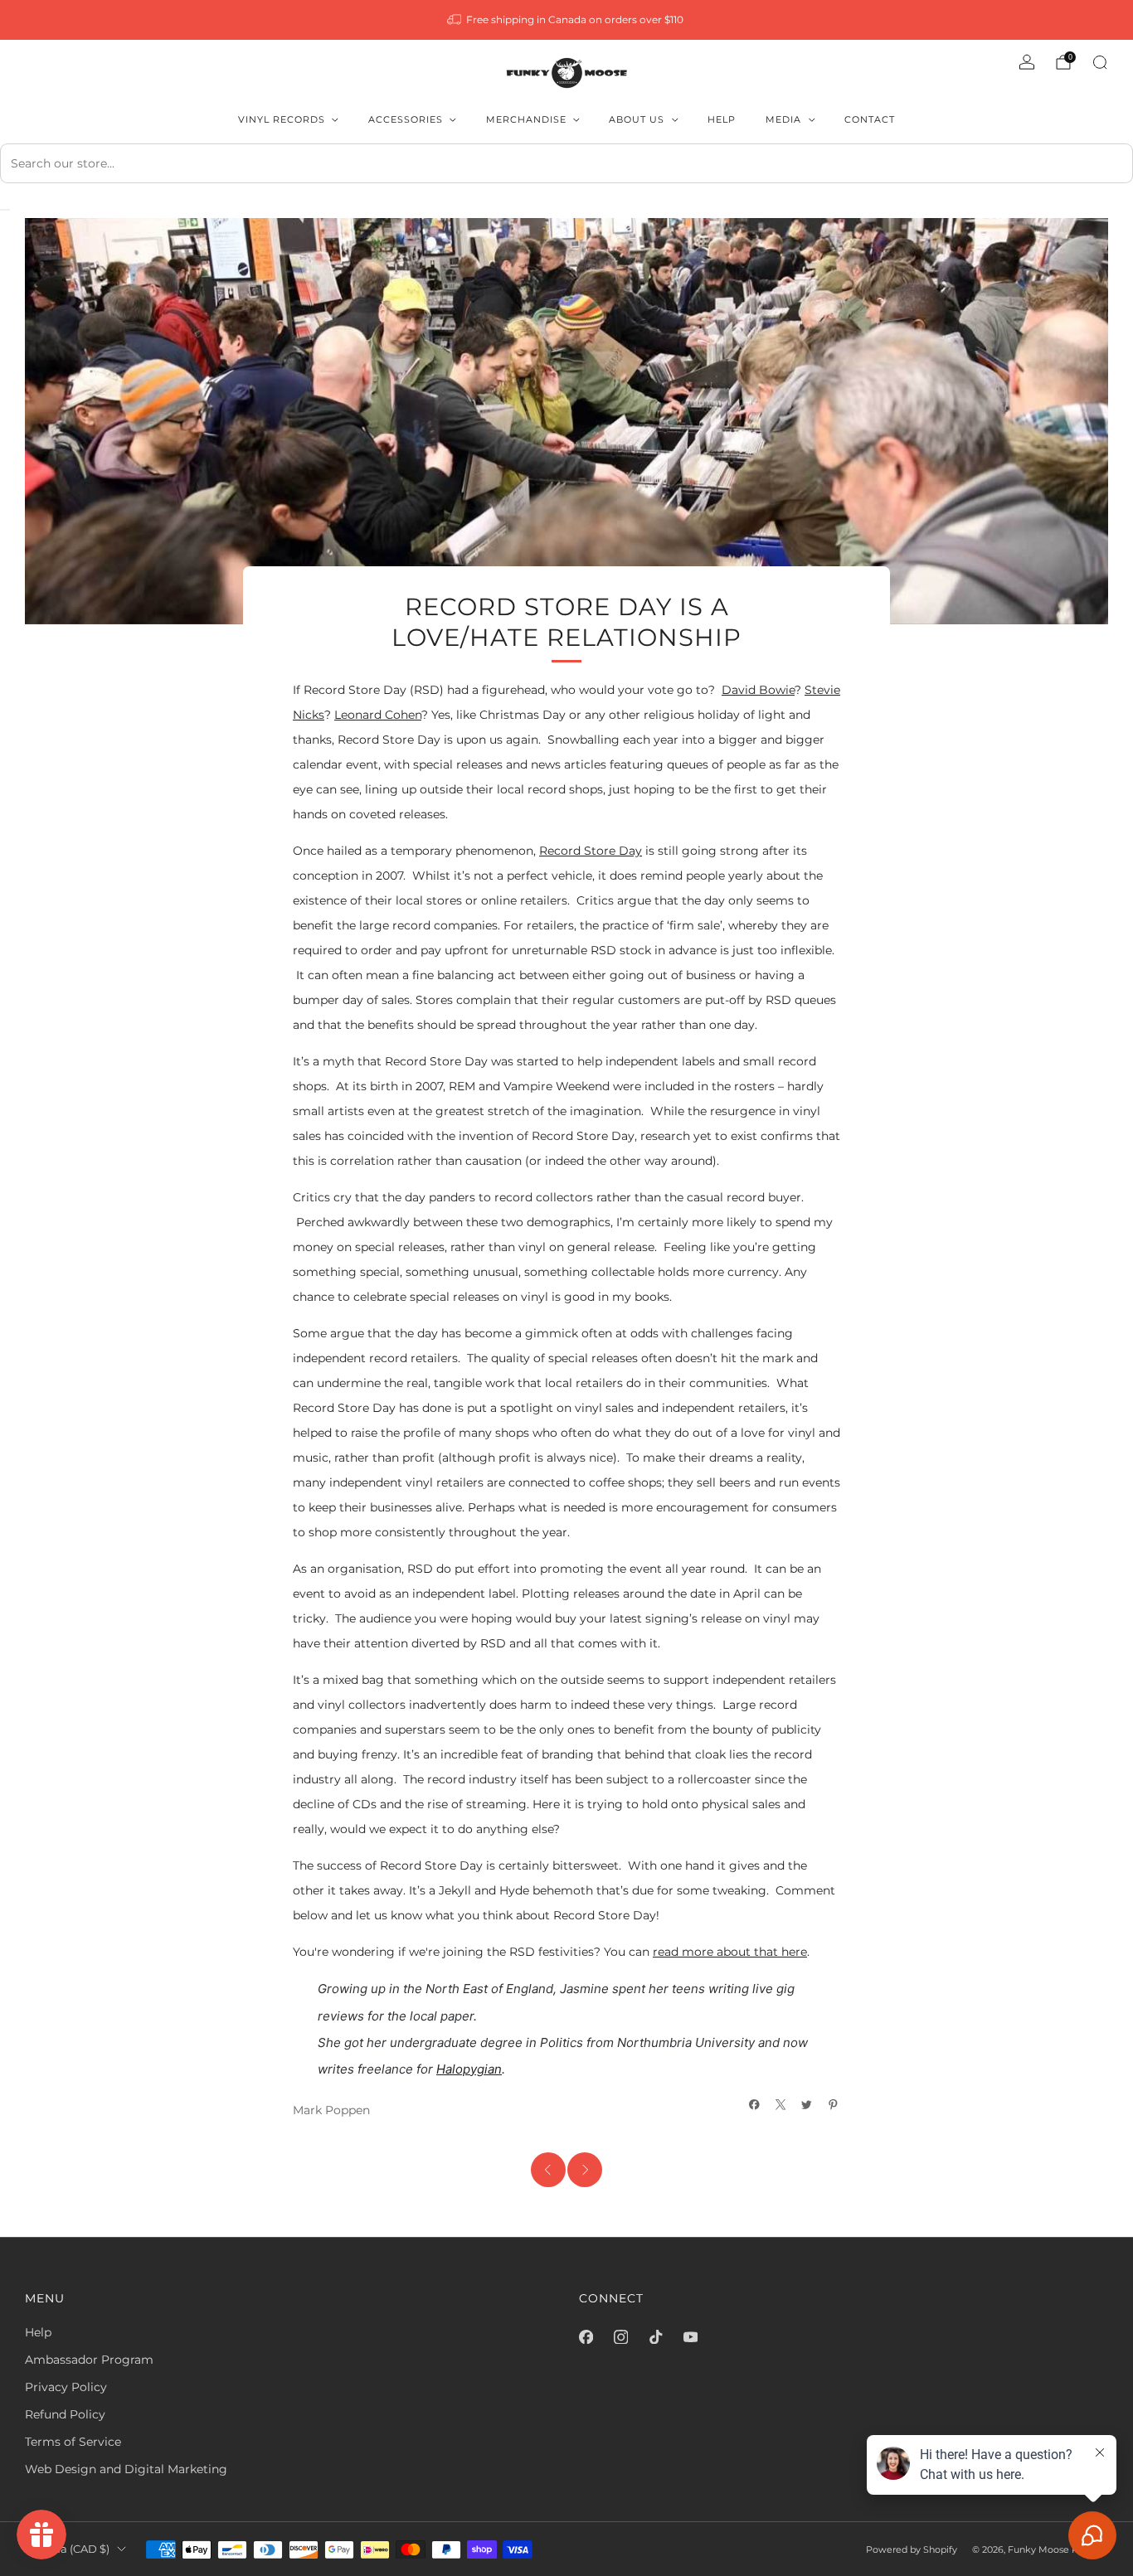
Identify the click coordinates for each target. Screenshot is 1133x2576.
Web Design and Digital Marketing (126, 2469)
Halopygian (469, 2069)
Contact (870, 119)
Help (722, 119)
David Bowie (758, 690)
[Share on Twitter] (807, 2105)
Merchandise (526, 119)
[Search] (1100, 62)
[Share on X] (781, 2105)
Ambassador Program (89, 2360)
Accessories (406, 119)
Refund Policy (65, 2414)
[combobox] (566, 163)
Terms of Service (73, 2442)
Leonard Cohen (378, 715)
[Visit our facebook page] (586, 2337)
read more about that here (730, 1952)
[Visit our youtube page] (690, 2337)
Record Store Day (591, 851)
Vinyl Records (282, 119)
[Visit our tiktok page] (655, 2337)
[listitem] (567, 20)
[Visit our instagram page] (620, 2337)
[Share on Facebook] (755, 2105)
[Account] (1027, 62)
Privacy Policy (66, 2387)
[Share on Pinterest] (834, 2105)
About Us (637, 119)
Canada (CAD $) (67, 2549)
